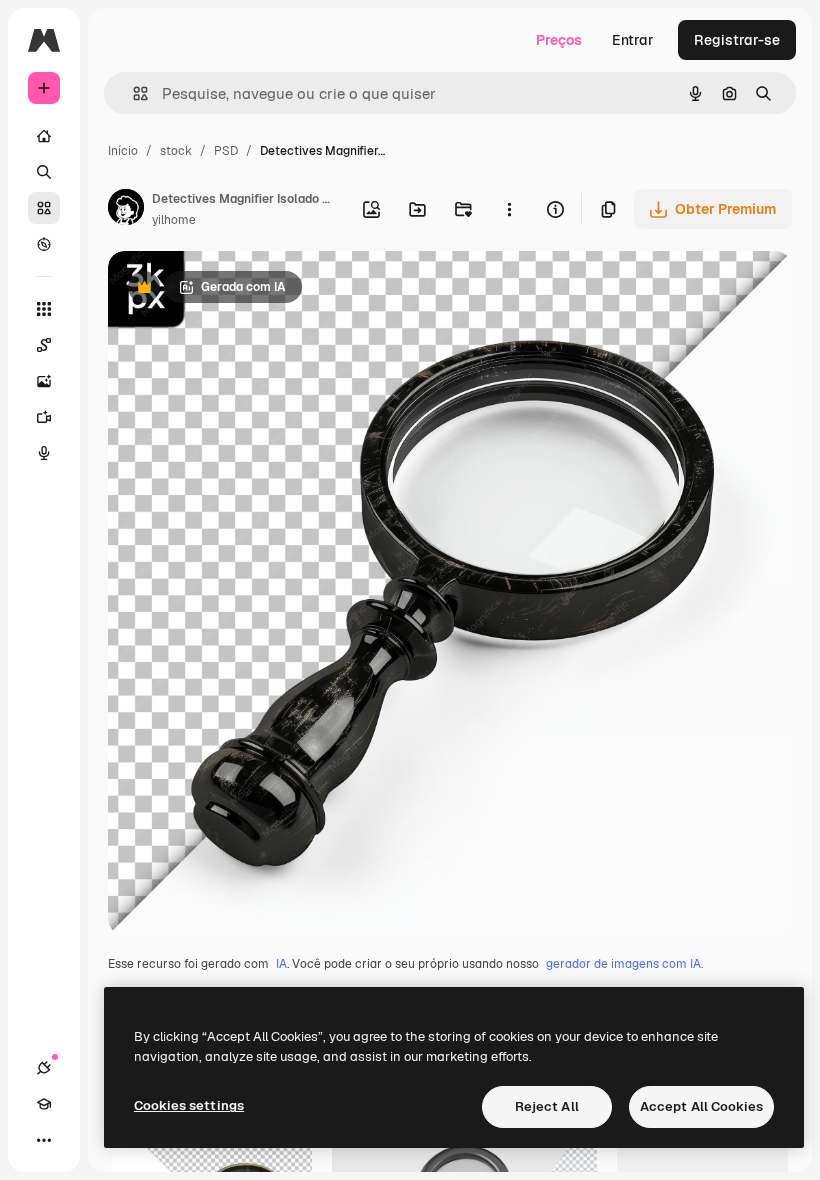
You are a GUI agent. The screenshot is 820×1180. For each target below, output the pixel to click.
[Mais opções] (509, 209)
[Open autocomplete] (132, 93)
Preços (559, 40)
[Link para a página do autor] (126, 210)
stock (176, 151)
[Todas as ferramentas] (44, 309)
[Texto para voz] (44, 453)
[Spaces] (44, 345)
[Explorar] (44, 244)
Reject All (547, 1106)
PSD (226, 151)
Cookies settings (189, 1105)
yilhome (174, 220)
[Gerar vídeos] (44, 417)
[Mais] (44, 1140)
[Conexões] (44, 1068)
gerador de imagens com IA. (624, 964)
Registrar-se (737, 40)
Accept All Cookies (701, 1106)
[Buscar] (44, 172)
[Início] (44, 136)
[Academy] (44, 1104)
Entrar (633, 40)
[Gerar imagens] (44, 381)
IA (281, 964)
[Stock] (44, 208)
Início (123, 151)
